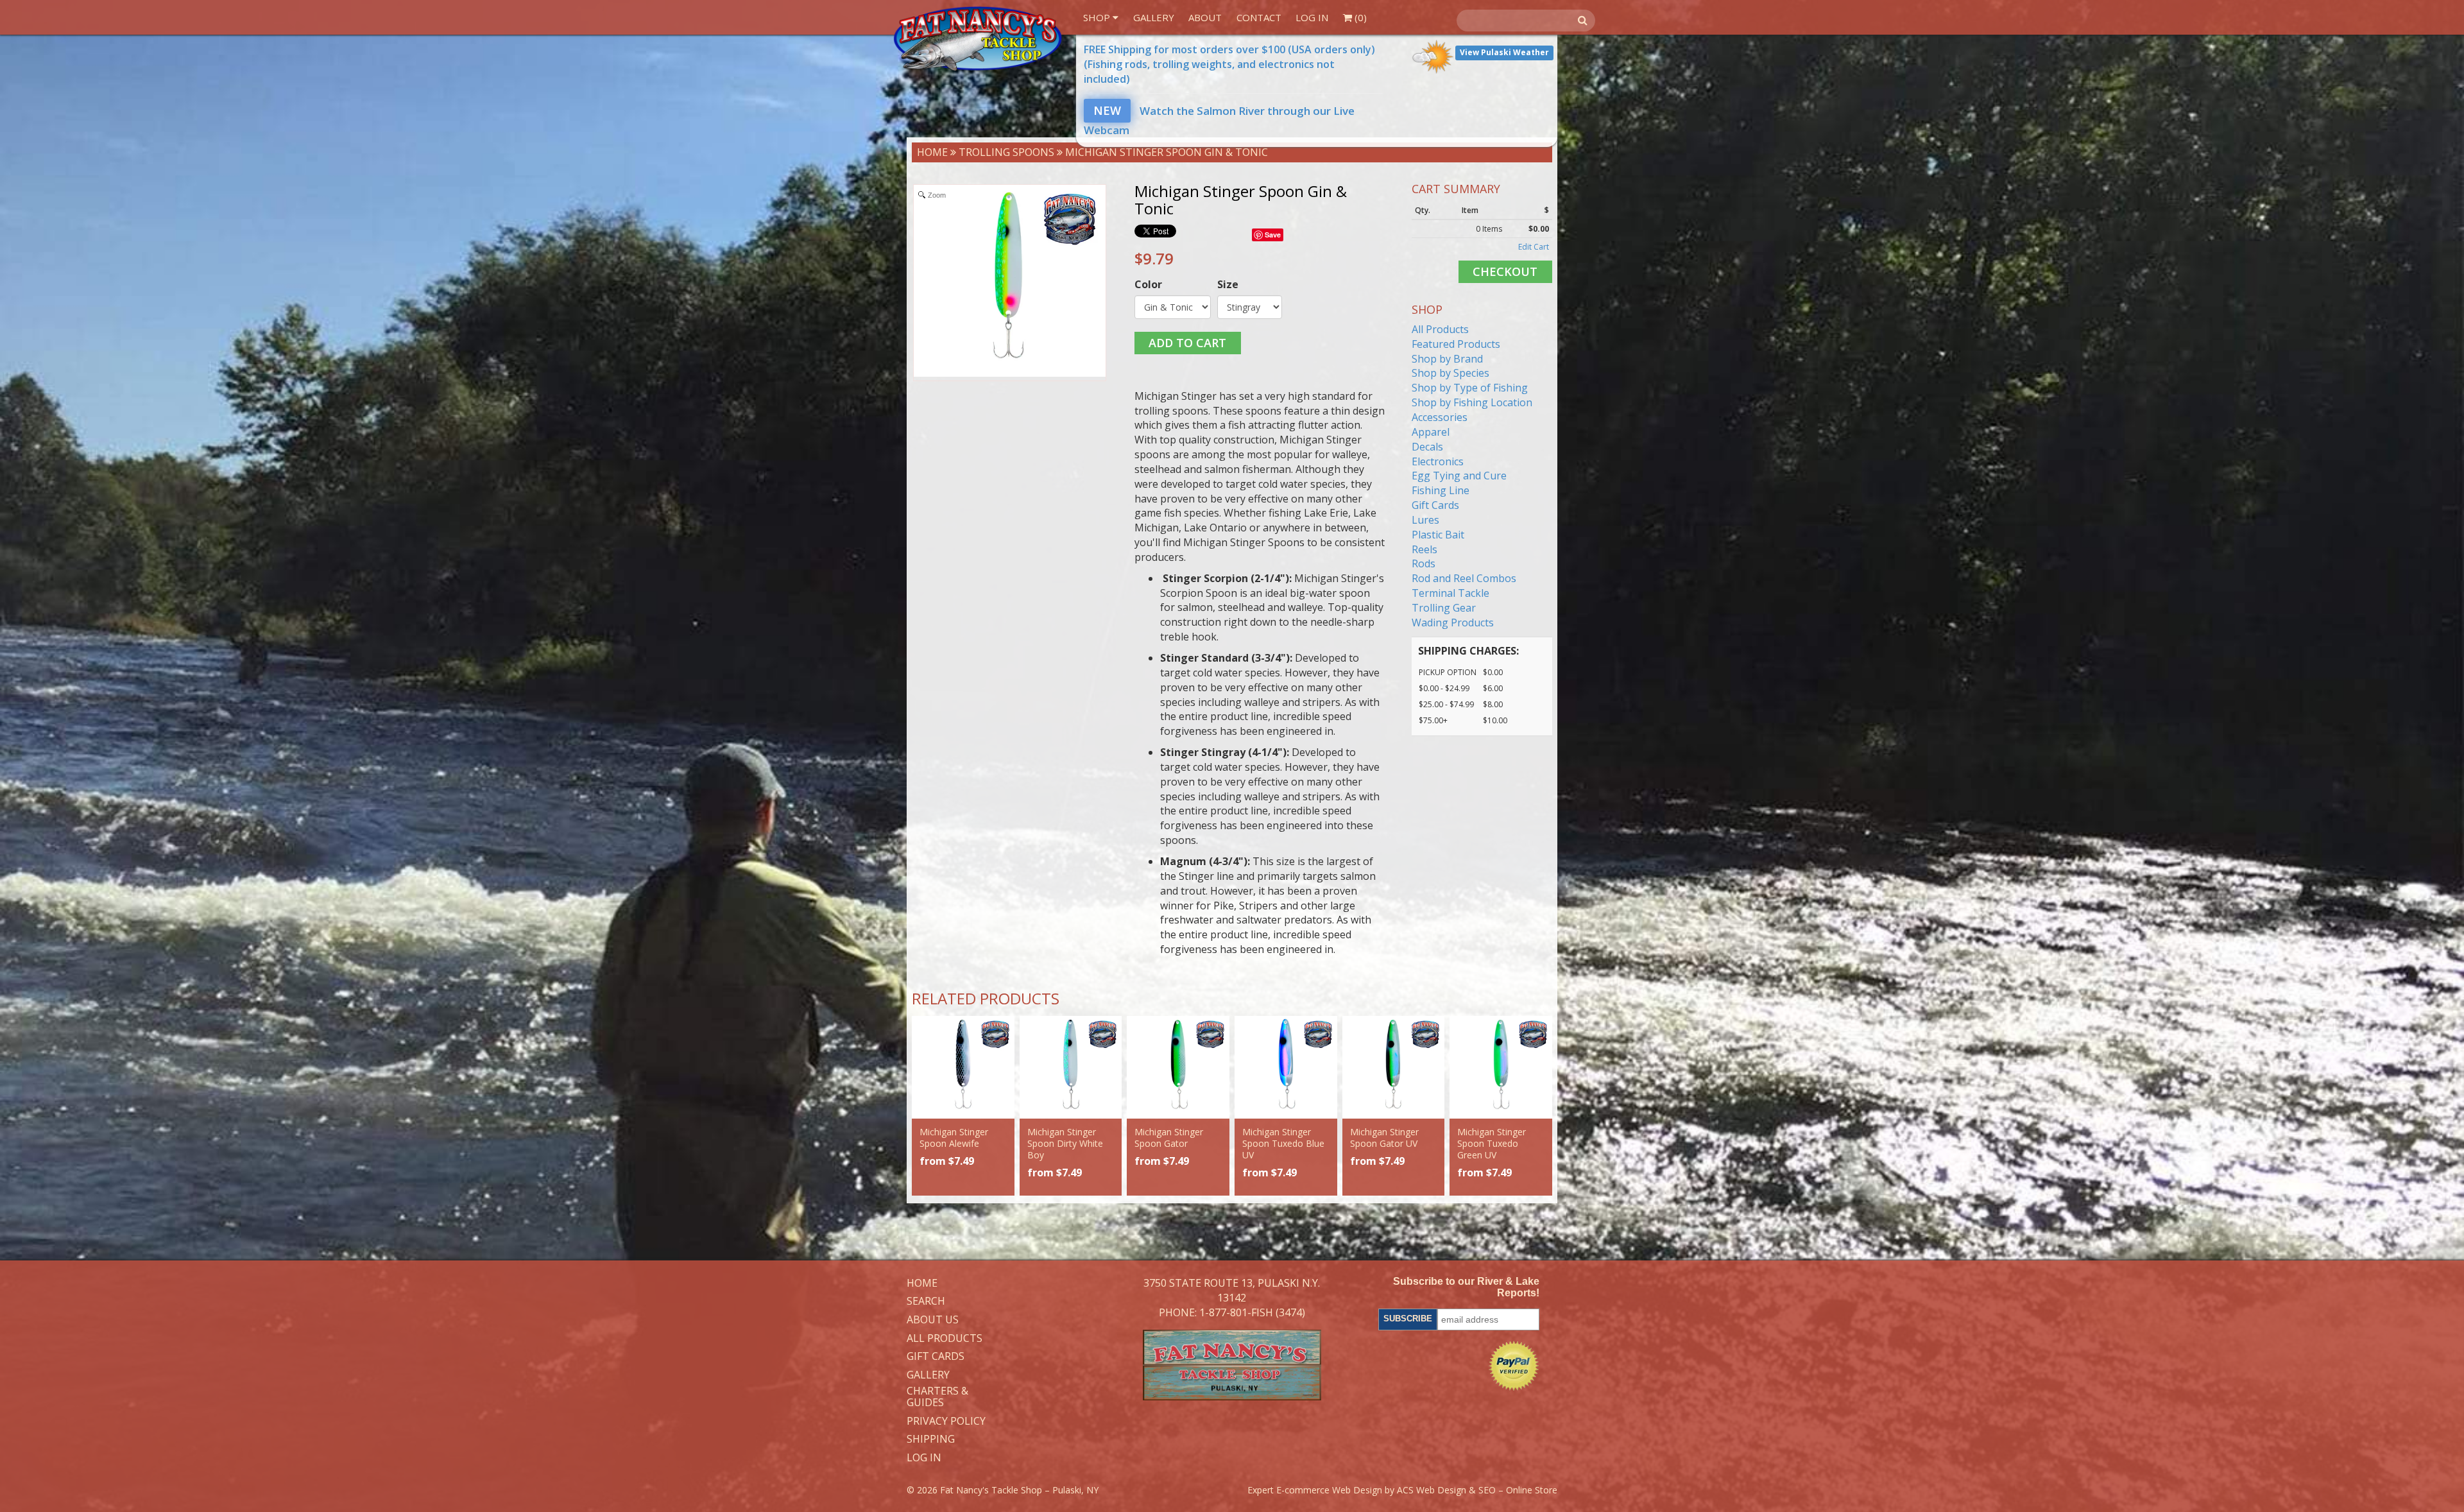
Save (1273, 235)
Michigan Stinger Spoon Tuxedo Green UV (1492, 1143)
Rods (1424, 563)
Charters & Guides (937, 1397)
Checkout (1505, 271)
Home (932, 152)
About (1205, 17)
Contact (1259, 17)
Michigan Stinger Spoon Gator (1169, 1138)
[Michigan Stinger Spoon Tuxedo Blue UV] (1286, 1067)
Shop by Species (1450, 373)
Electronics (1438, 461)
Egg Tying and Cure (1459, 476)
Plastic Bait (1438, 535)
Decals (1427, 447)
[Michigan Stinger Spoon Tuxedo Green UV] (1501, 1067)
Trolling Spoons (1006, 152)
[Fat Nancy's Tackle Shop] (977, 39)
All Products (1440, 329)
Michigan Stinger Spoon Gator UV (1384, 1138)
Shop (1098, 17)
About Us (933, 1320)
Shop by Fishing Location (1472, 402)
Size (1228, 284)
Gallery (1154, 17)
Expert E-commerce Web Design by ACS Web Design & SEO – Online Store (1402, 1490)
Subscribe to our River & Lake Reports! (1466, 1287)
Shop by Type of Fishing (1470, 388)
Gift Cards (1435, 505)
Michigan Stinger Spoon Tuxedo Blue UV (1283, 1143)
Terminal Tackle (1450, 593)
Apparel (1431, 432)
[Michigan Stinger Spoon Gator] (1178, 1067)
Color (1148, 284)
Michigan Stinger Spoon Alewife (954, 1138)
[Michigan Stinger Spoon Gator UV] (1394, 1067)
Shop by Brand (1447, 359)
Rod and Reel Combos (1464, 578)
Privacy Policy (946, 1422)
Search (926, 1302)
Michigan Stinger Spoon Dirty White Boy (1065, 1143)
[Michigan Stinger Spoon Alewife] (963, 1067)
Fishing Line (1441, 490)
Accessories (1440, 417)
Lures (1425, 520)
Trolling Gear (1444, 608)
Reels (1425, 549)
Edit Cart (1534, 247)
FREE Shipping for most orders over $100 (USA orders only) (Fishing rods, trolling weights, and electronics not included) (1229, 64)
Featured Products (1456, 344)
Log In (1312, 17)
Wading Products (1453, 623)
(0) (1359, 17)
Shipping (931, 1439)
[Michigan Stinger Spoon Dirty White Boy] (1071, 1067)
